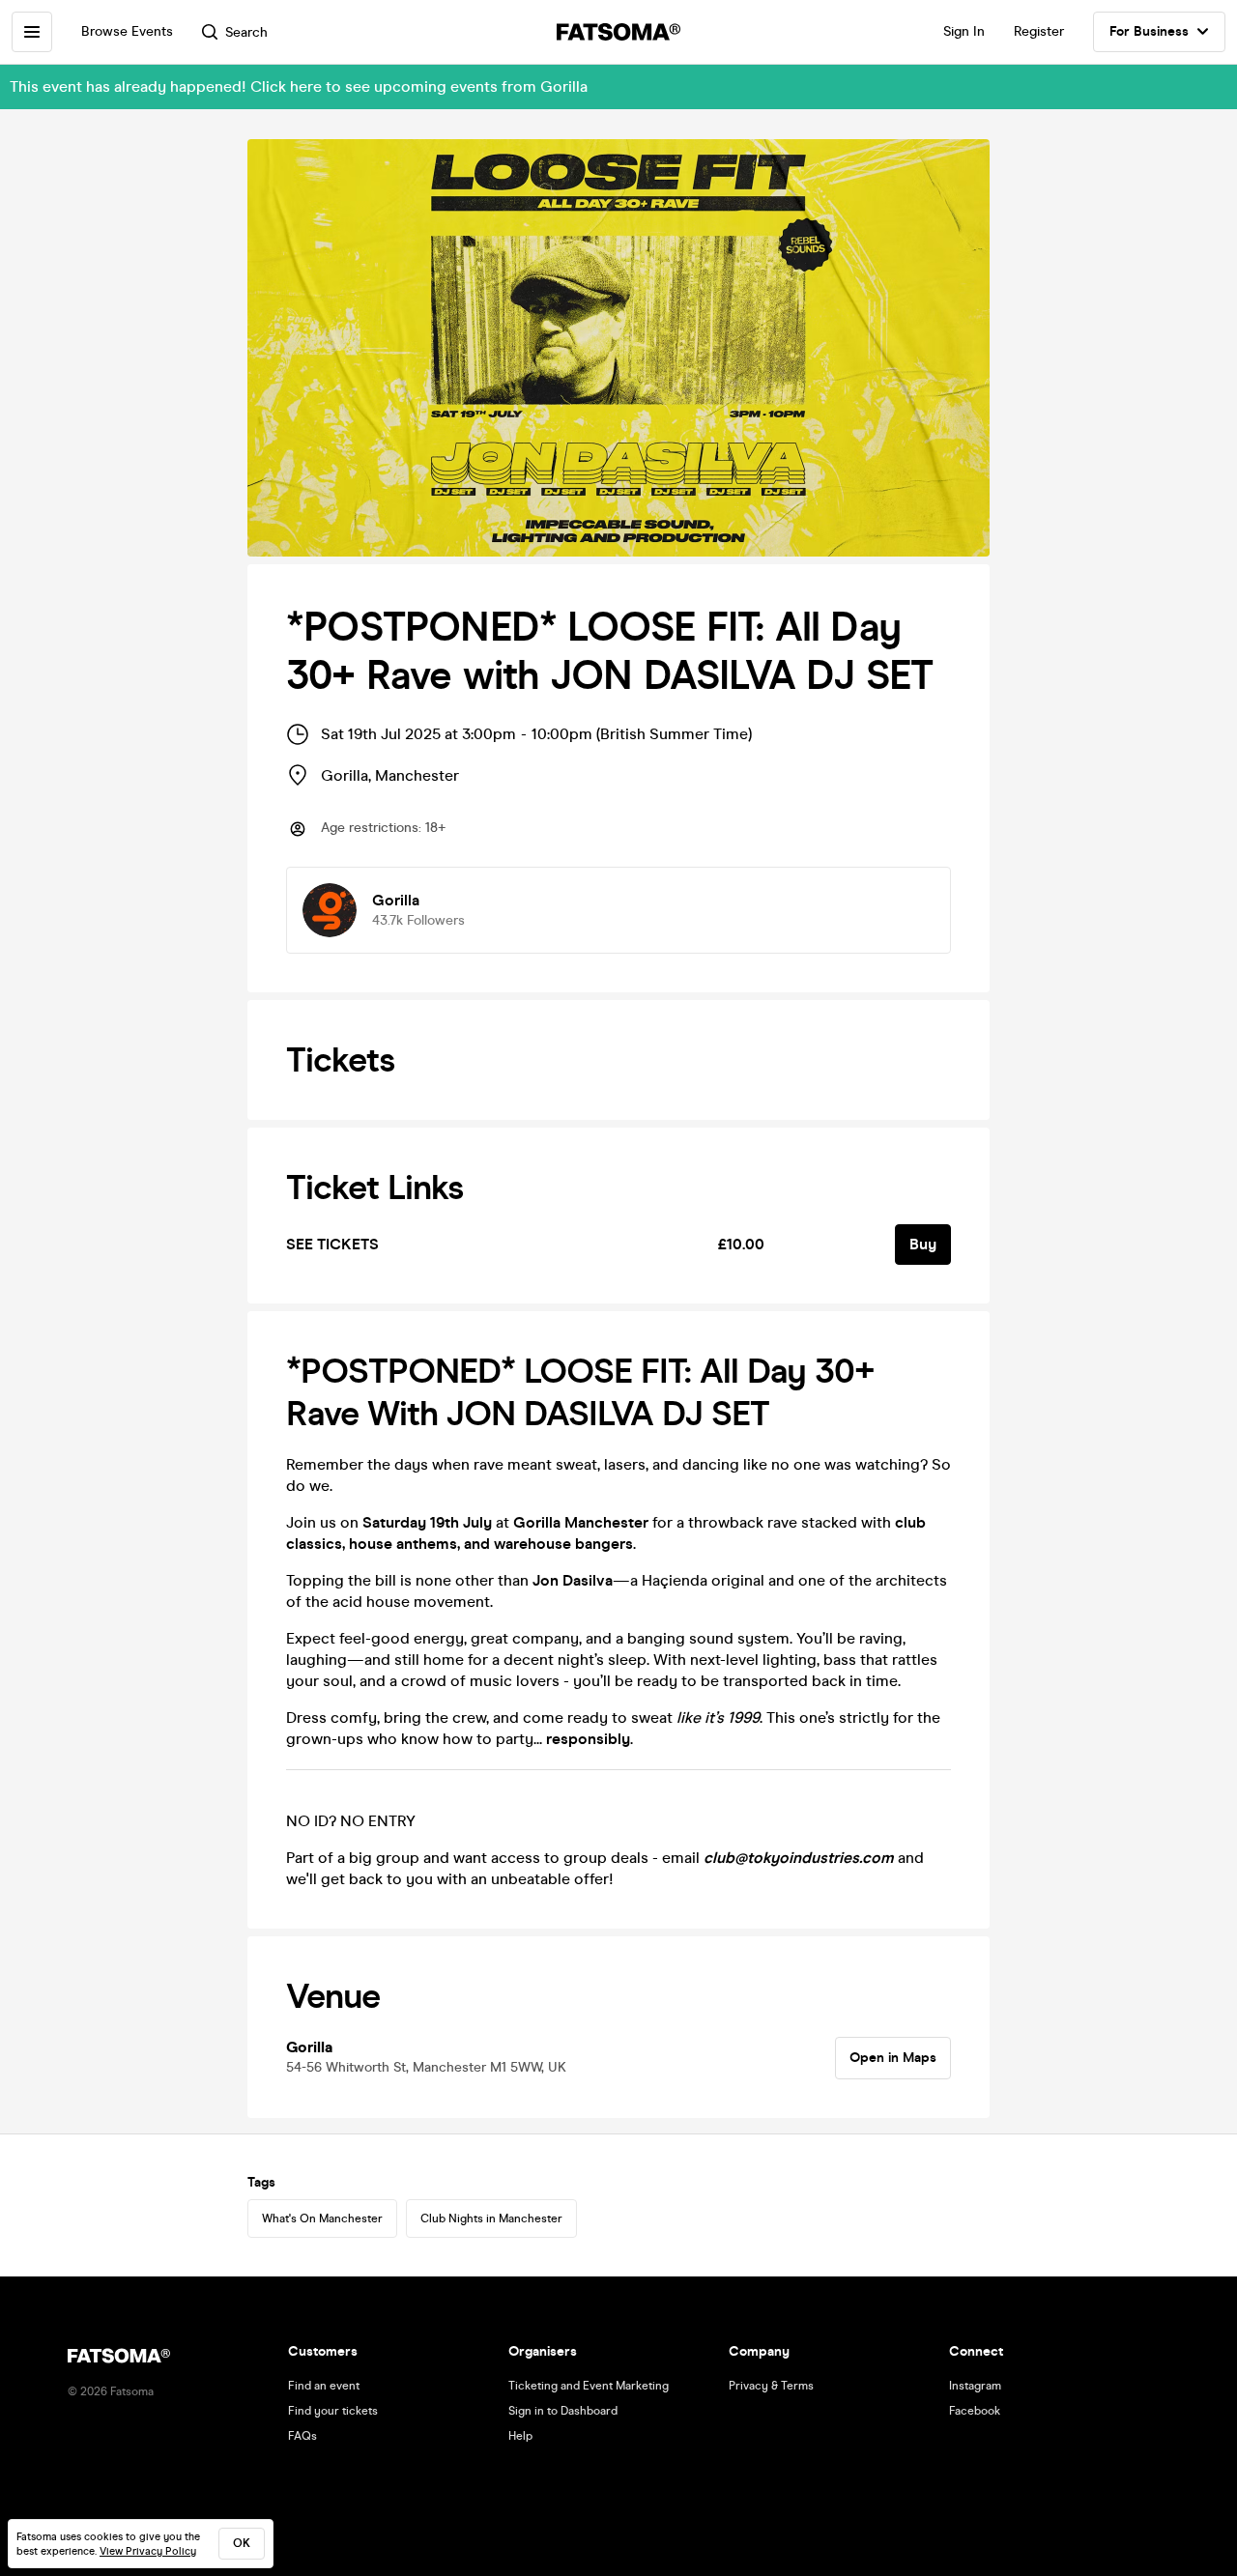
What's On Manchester (322, 2218)
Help (520, 2436)
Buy (923, 1244)
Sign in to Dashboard (563, 2411)
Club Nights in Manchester (491, 2218)
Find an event (324, 2386)
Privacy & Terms (771, 2386)
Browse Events (127, 31)
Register (1039, 31)
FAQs (302, 2436)
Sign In (964, 31)
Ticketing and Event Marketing (589, 2386)
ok (242, 2543)
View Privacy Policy (148, 2551)
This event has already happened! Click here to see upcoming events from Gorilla (299, 86)
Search (246, 32)
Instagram (975, 2386)
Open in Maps (893, 2058)
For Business (1149, 31)
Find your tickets (333, 2411)
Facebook (975, 2411)
